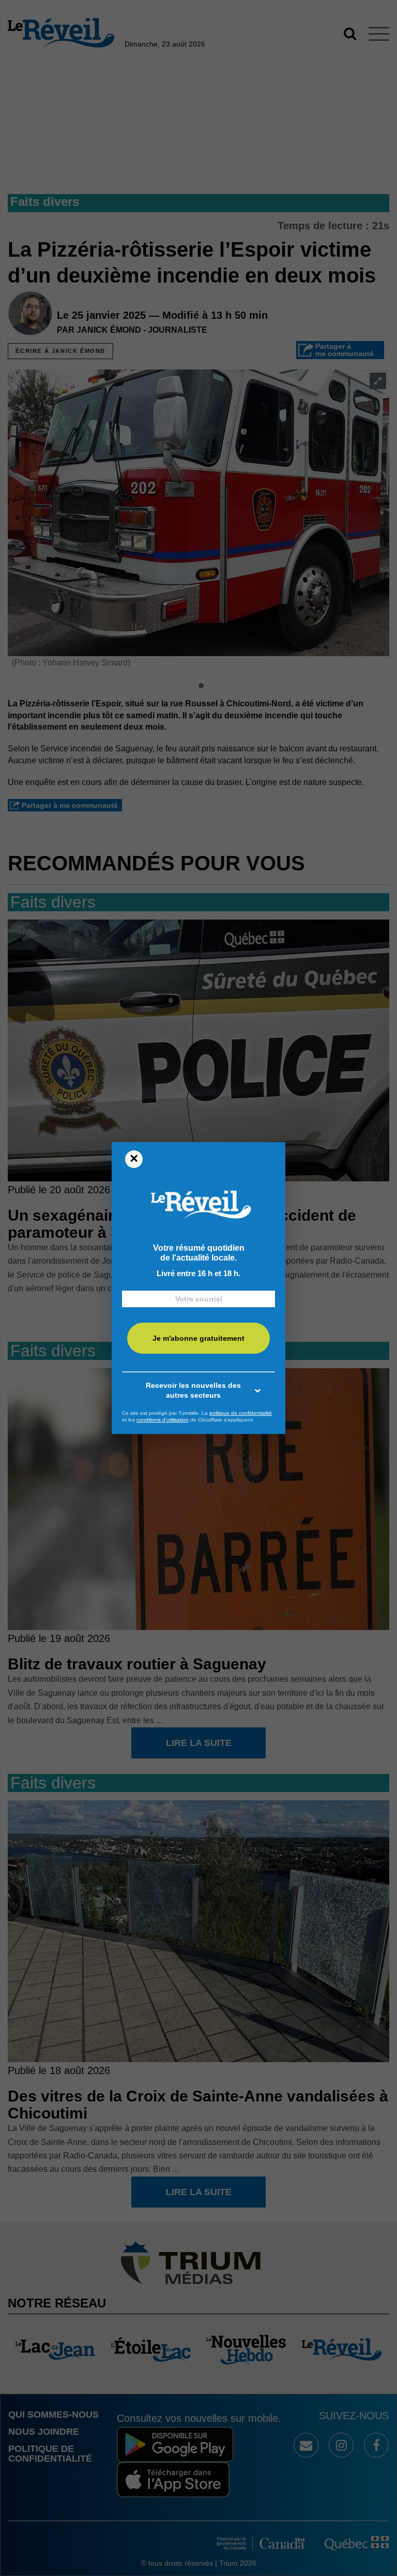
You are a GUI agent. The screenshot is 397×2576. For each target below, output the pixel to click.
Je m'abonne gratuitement (198, 1338)
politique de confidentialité (241, 1413)
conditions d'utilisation (163, 1420)
